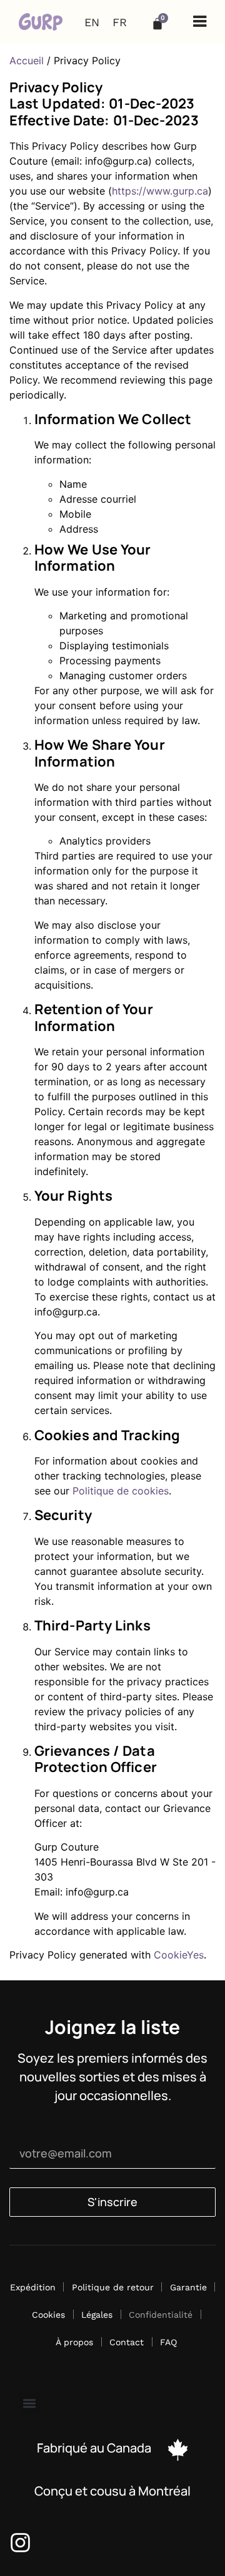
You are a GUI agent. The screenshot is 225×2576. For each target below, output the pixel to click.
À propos (74, 2342)
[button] (200, 22)
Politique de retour (113, 2287)
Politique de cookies (121, 1491)
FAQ (168, 2342)
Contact (127, 2342)
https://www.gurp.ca (160, 191)
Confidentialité (161, 2315)
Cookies (48, 2315)
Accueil (27, 61)
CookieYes (179, 1955)
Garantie (188, 2287)
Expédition (33, 2287)
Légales (97, 2315)
